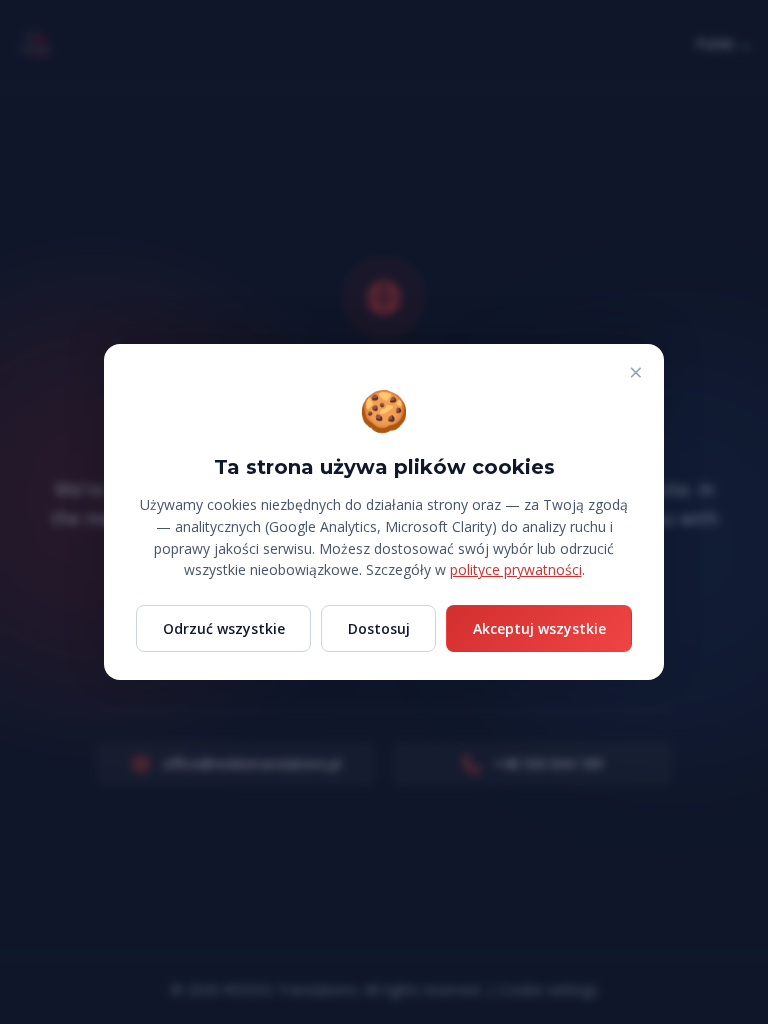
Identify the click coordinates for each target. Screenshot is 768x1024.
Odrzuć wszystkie (224, 628)
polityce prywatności (516, 569)
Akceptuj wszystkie (539, 628)
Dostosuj (379, 628)
